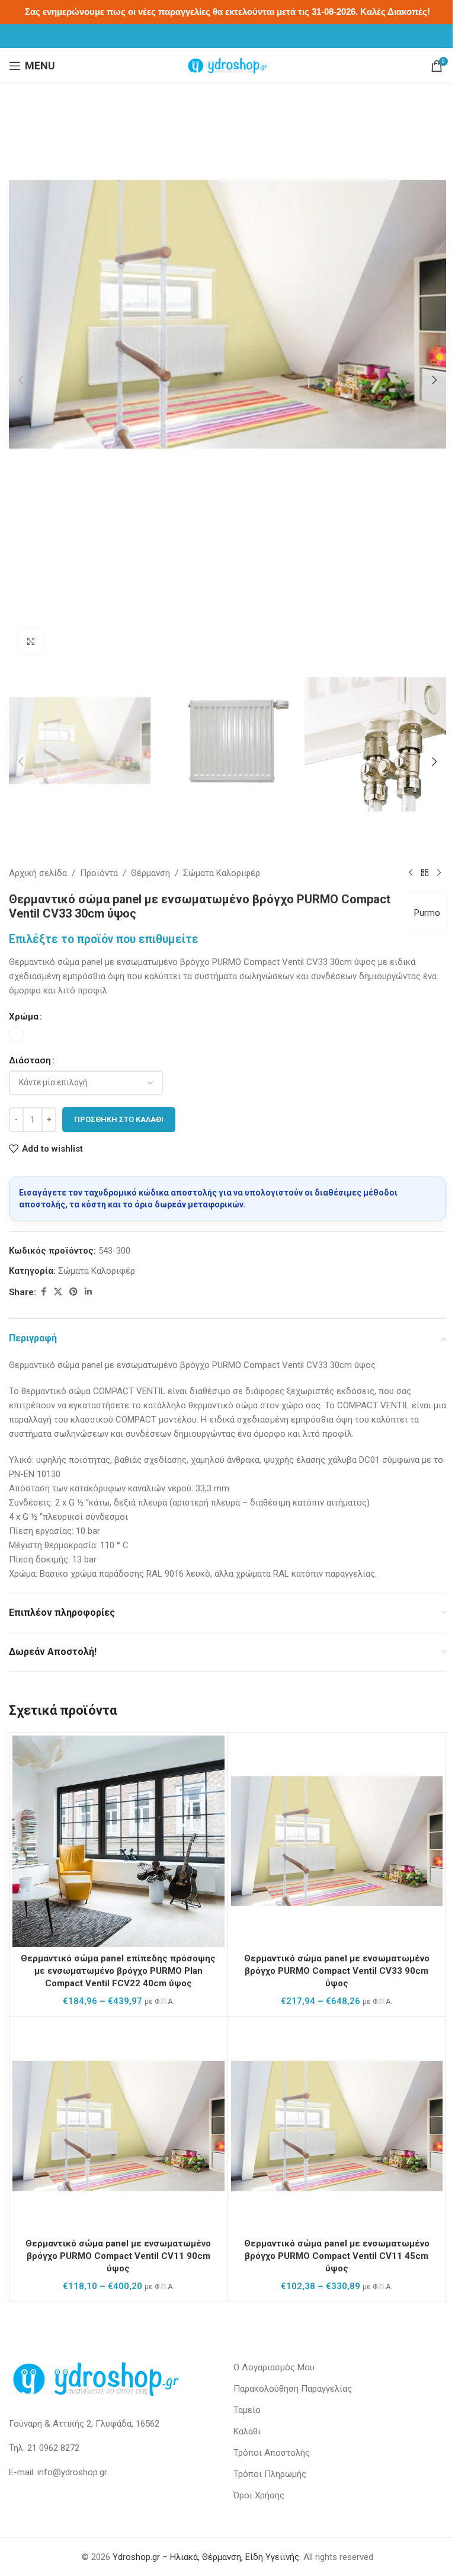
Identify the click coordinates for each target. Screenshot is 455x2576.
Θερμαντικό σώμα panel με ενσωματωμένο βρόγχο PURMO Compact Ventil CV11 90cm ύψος (118, 2256)
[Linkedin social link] (88, 1292)
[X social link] (58, 1292)
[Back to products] (425, 873)
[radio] (16, 1034)
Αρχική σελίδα (38, 873)
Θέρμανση (150, 873)
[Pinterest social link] (73, 1292)
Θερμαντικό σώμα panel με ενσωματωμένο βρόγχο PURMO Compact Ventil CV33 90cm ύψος (337, 1971)
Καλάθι (247, 2431)
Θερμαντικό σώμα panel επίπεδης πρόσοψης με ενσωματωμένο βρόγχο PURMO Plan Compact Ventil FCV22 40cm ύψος (118, 1971)
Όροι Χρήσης (259, 2495)
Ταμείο (247, 2410)
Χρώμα (24, 1017)
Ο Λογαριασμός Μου (274, 2367)
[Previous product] (411, 873)
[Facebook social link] (43, 1292)
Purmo (427, 913)
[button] (21, 380)
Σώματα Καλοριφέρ (222, 873)
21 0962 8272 (53, 2448)
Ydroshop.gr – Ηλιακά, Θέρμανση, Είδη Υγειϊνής (206, 2557)
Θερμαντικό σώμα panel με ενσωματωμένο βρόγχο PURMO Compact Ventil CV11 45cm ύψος (337, 2256)
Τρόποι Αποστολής (272, 2453)
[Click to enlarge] (31, 642)
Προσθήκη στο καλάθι (119, 1119)
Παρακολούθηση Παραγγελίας (293, 2389)
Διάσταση (30, 1060)
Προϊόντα (99, 873)
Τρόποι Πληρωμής (270, 2474)
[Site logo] (227, 65)
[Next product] (439, 873)
